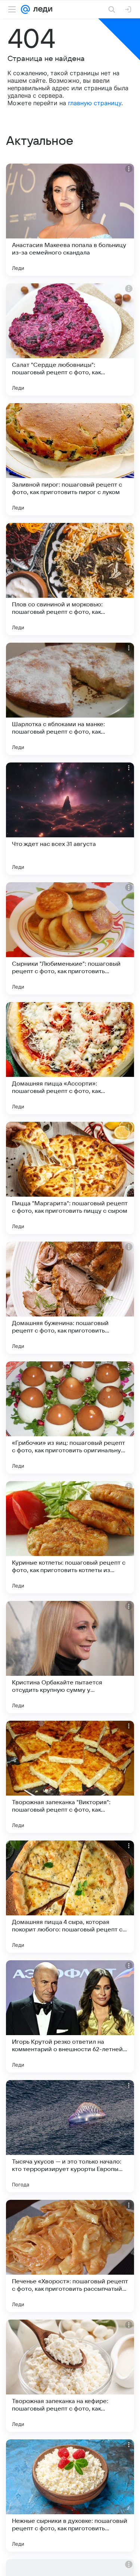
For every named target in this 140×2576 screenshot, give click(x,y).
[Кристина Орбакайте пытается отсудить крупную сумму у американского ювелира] (70, 1657)
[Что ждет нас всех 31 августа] (70, 819)
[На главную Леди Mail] (41, 9)
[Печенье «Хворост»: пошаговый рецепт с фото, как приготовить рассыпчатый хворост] (70, 2256)
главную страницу (95, 103)
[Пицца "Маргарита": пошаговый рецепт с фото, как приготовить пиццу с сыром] (70, 1178)
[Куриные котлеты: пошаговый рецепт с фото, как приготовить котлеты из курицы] (70, 1537)
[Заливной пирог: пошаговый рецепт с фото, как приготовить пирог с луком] (70, 459)
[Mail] (25, 9)
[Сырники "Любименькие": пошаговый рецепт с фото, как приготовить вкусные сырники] (70, 938)
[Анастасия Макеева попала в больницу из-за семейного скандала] (70, 220)
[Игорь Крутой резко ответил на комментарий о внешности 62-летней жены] (70, 2016)
